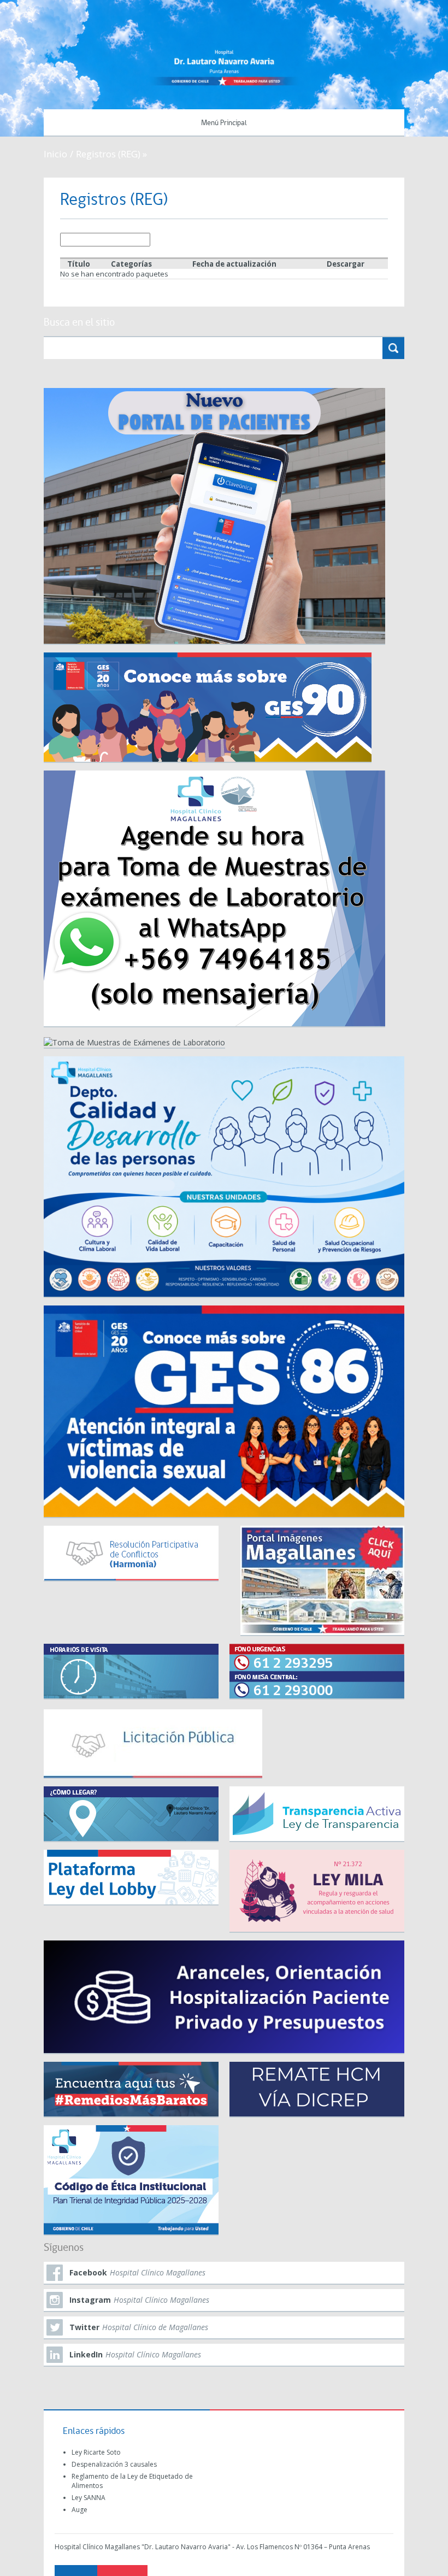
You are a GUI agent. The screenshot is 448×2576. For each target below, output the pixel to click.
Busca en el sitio (79, 323)
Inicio (55, 154)
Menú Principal (224, 123)
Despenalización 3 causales (114, 2464)
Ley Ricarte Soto (96, 2452)
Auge (79, 2510)
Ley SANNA (89, 2498)
